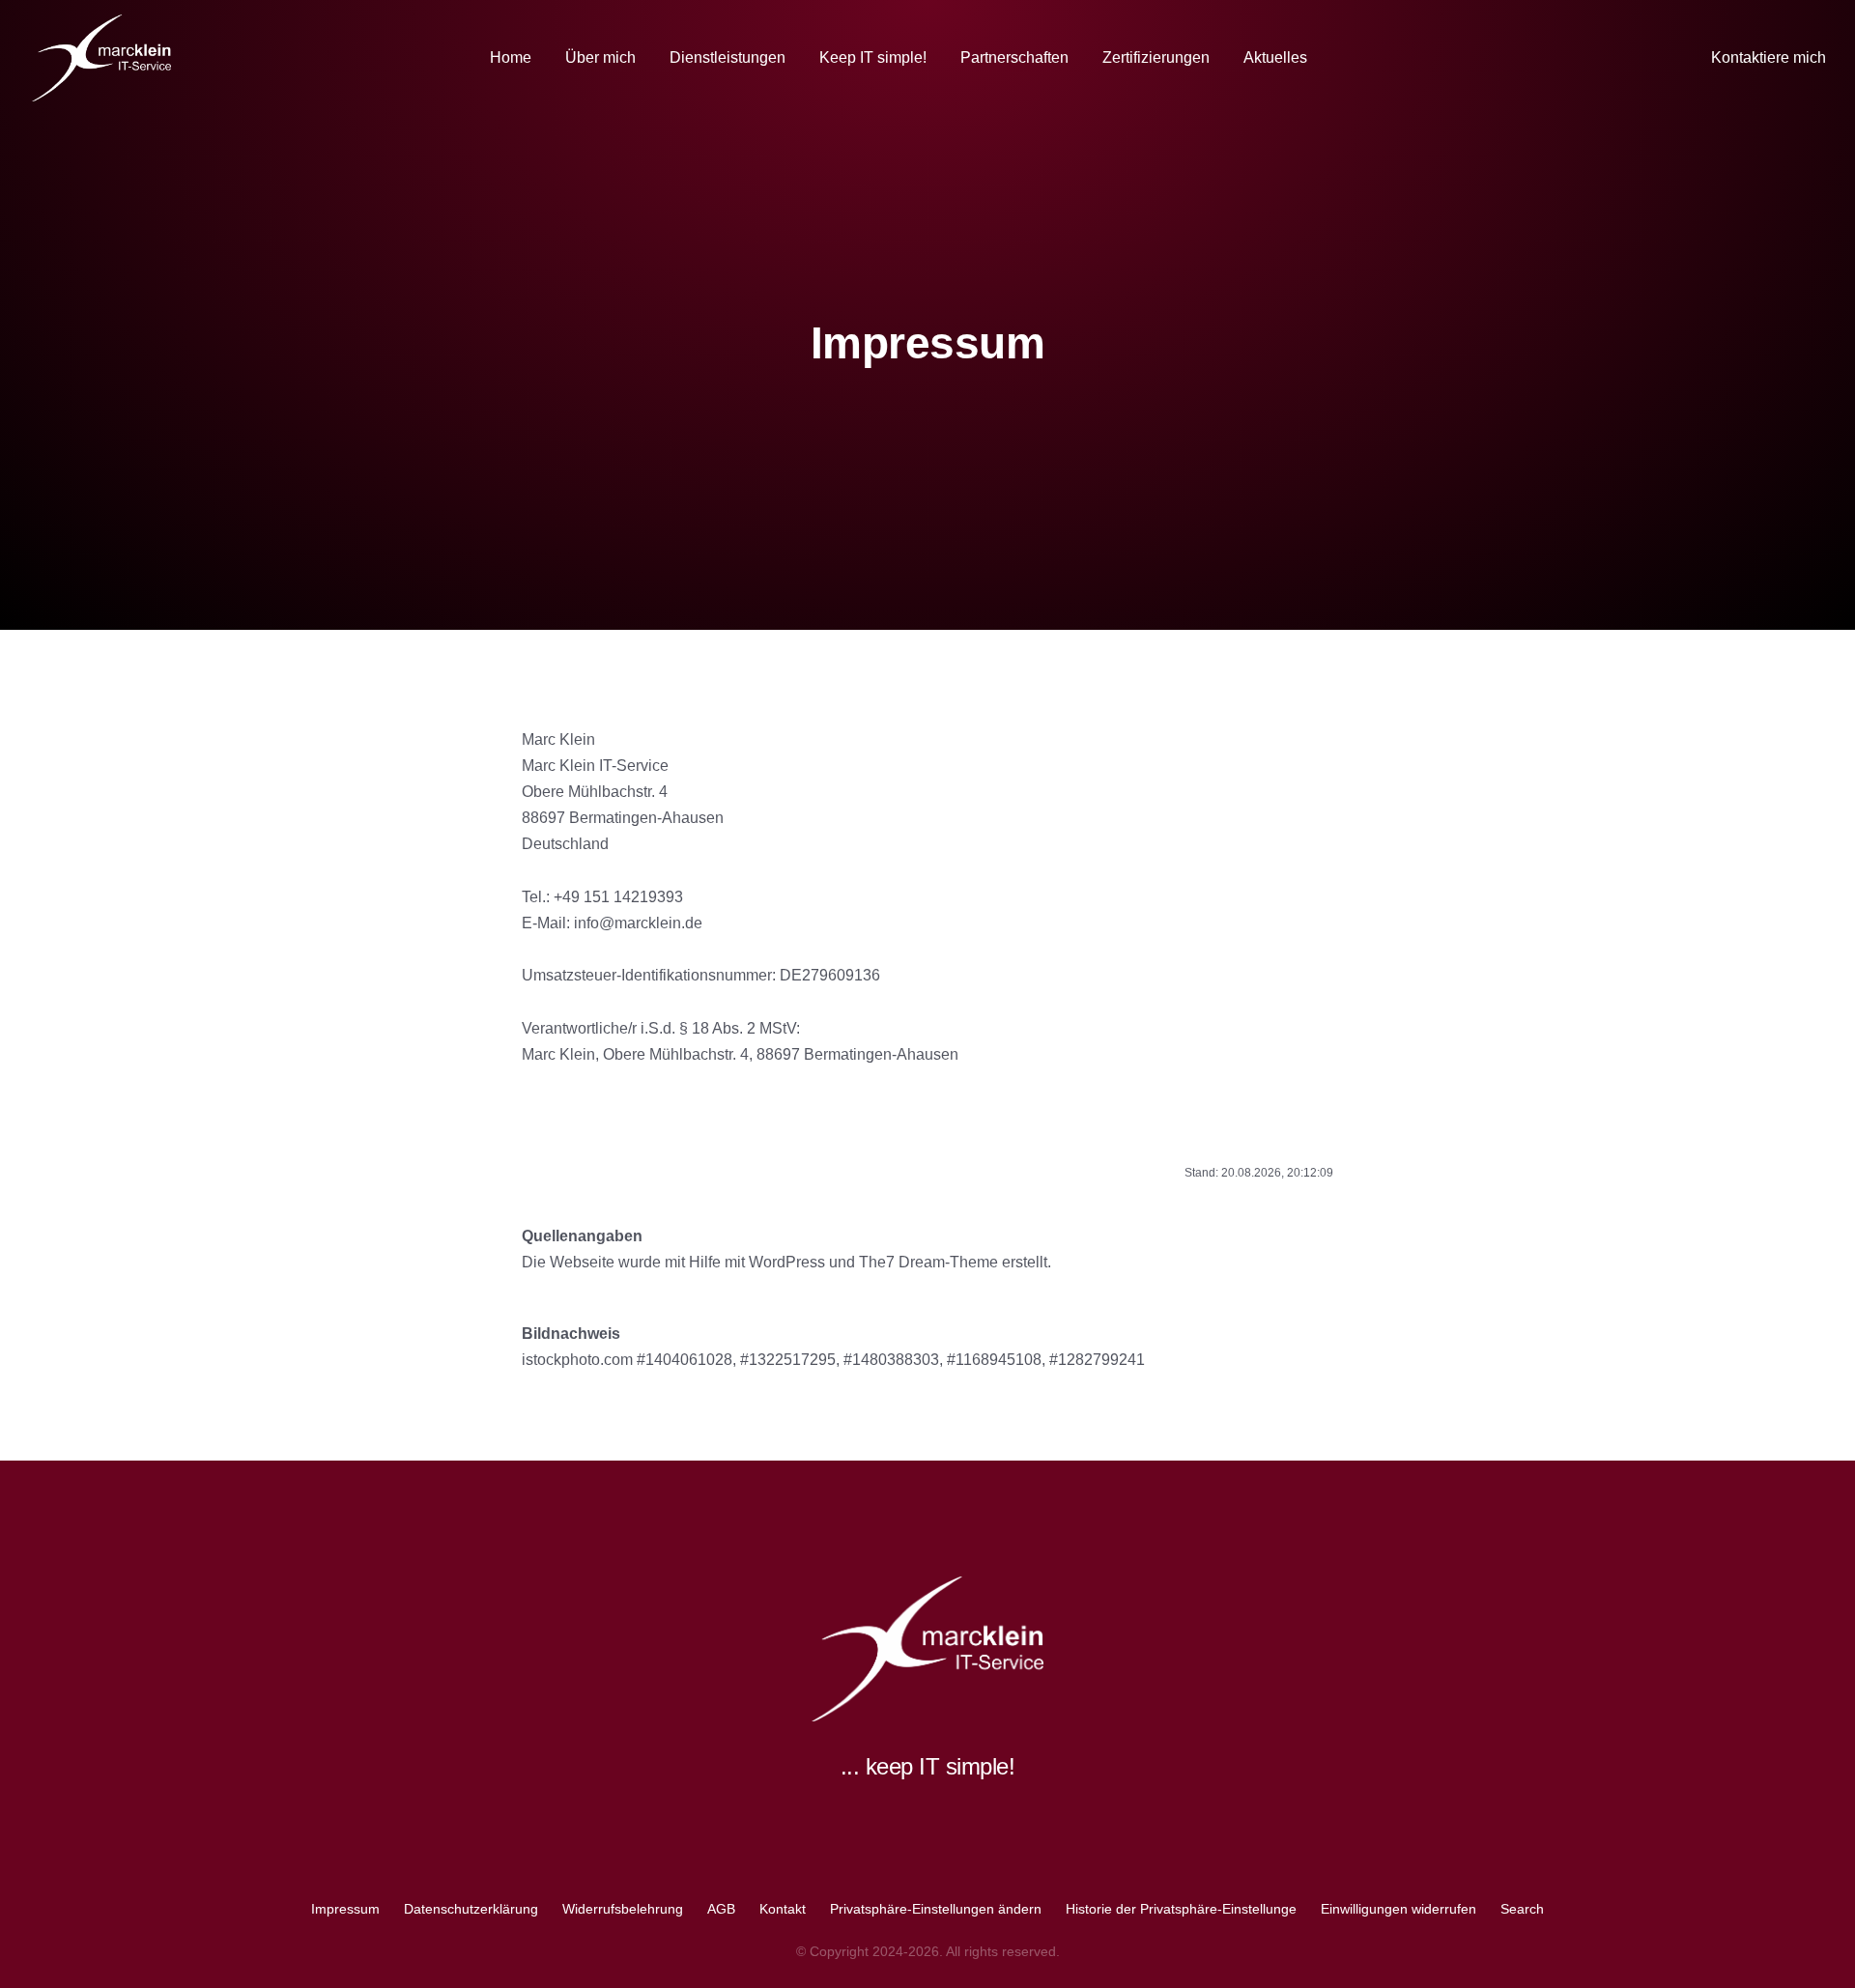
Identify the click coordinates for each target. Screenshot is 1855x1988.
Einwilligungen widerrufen (1398, 1909)
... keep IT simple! (928, 1766)
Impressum (345, 1909)
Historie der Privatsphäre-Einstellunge (1181, 1909)
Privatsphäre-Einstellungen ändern (936, 1909)
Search (1522, 1909)
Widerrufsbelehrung (623, 1909)
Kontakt (783, 1909)
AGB (721, 1909)
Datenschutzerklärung (471, 1909)
